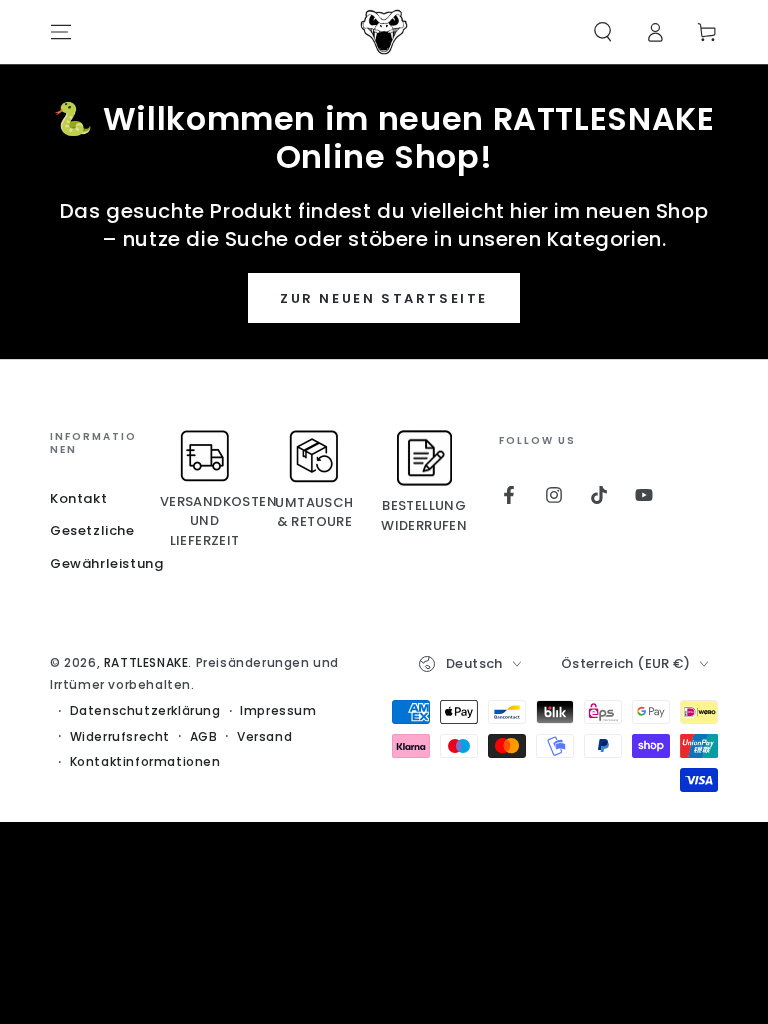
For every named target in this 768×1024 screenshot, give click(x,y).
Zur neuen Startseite (384, 298)
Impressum (278, 711)
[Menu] (61, 32)
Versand (264, 737)
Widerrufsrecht (120, 737)
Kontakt (78, 498)
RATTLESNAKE (146, 662)
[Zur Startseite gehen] (384, 32)
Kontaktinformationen (145, 762)
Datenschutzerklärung (145, 711)
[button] (603, 32)
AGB (204, 737)
